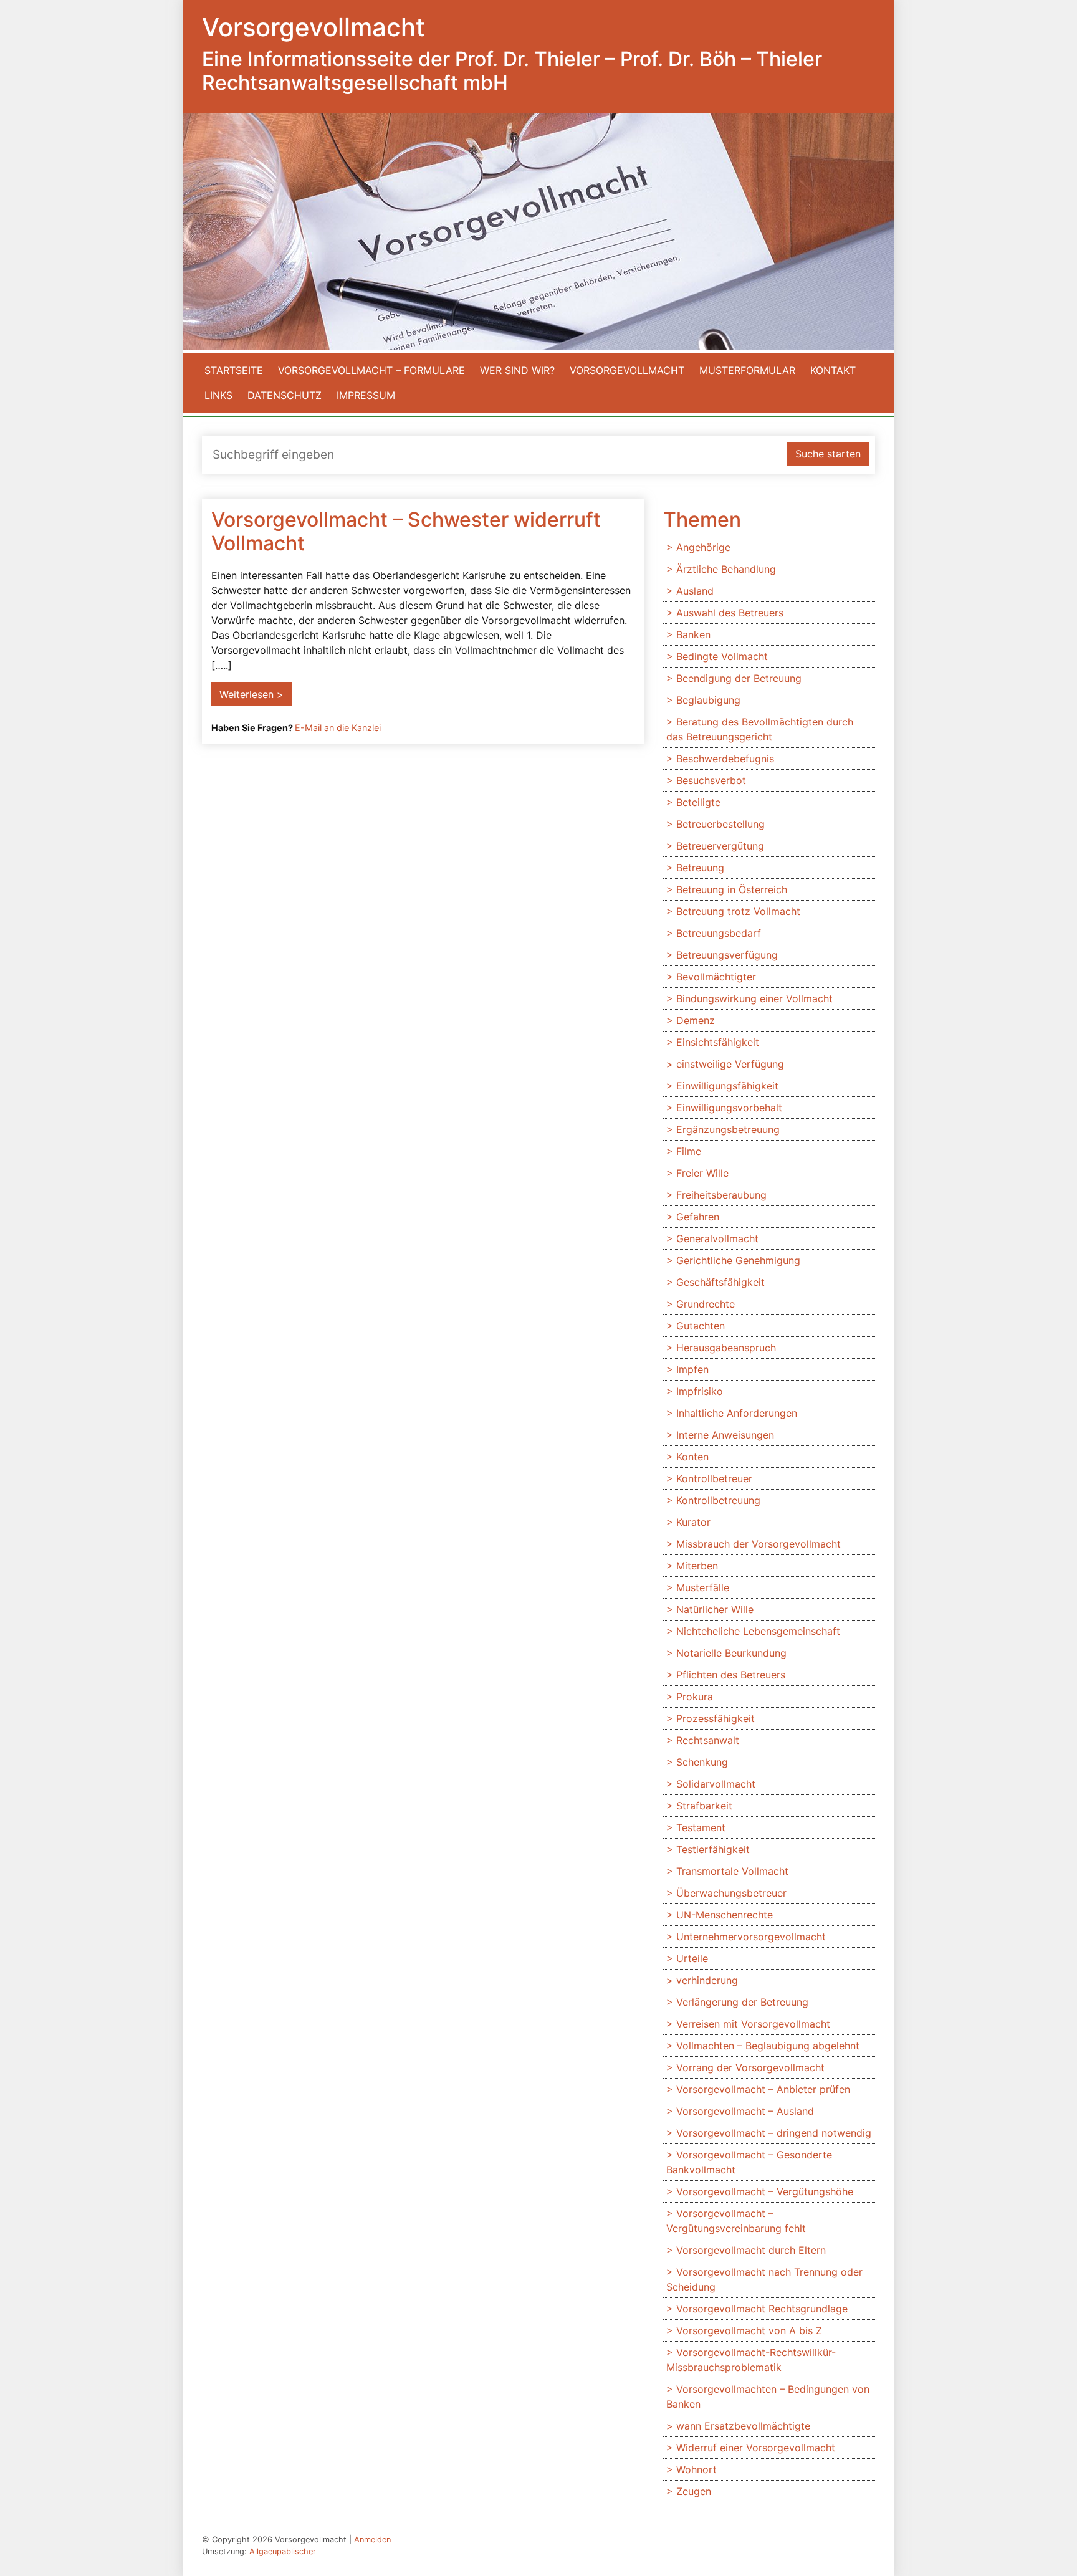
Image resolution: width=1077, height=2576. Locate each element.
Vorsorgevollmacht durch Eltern (751, 2250)
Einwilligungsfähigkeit (727, 1086)
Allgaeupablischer (283, 2551)
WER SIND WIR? (517, 370)
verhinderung (707, 1980)
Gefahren (698, 1217)
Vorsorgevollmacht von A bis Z (749, 2330)
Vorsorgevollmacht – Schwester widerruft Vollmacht (406, 531)
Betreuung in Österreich (732, 889)
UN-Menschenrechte (725, 1915)
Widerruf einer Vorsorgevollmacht (756, 2448)
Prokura (695, 1697)
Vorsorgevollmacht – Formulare (371, 370)
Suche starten (828, 454)
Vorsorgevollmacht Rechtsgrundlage (762, 2309)
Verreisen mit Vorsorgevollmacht (753, 2024)
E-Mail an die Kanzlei (338, 728)
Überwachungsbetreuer (731, 1893)
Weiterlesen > (251, 694)
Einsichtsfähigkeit (718, 1042)
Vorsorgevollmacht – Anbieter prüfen (763, 2089)
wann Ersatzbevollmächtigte (743, 2426)
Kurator (693, 1522)
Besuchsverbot (711, 780)
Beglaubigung (708, 700)
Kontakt (833, 370)
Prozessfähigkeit (716, 1718)
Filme (689, 1151)
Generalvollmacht (717, 1238)
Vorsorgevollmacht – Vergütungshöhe (765, 2191)
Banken (693, 634)
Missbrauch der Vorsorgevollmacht (759, 1544)
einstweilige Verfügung (730, 1064)
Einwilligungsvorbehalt (729, 1108)
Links (218, 395)
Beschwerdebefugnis (725, 759)
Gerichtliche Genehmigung (738, 1260)
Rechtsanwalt (708, 1740)
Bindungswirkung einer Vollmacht (754, 998)
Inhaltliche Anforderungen (737, 1413)
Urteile (692, 1958)
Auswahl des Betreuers (730, 613)
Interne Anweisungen (725, 1435)
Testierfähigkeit (713, 1849)
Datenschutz (285, 395)
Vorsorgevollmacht (627, 370)
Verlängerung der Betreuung (742, 2002)
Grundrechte (706, 1304)
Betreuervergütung (720, 846)
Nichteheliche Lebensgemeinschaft (758, 1631)
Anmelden (372, 2540)
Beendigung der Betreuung (739, 678)
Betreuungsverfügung (727, 955)
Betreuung (700, 868)
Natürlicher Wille (715, 1609)
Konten (692, 1457)
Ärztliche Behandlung (726, 569)
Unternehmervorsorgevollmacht (751, 1937)
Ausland (695, 591)
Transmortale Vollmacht (732, 1871)
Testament (701, 1827)
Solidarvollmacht (716, 1784)
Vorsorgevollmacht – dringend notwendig (774, 2133)
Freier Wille (702, 1173)
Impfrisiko (700, 1391)
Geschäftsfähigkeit (720, 1282)
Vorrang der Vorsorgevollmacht (750, 2067)
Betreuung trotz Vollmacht (738, 911)
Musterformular (747, 370)
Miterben (697, 1566)
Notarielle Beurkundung (731, 1653)
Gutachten (701, 1326)
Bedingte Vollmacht (722, 656)
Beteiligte (698, 802)
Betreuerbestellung (720, 824)
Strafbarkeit (704, 1806)
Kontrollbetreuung (718, 1500)
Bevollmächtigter (716, 977)
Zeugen (694, 2491)
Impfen (692, 1369)
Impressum (366, 395)
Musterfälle (703, 1587)
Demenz (696, 1020)
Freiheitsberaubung (721, 1195)
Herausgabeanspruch (726, 1348)
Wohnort (696, 2469)
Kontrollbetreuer (714, 1478)
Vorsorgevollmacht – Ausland (745, 2111)
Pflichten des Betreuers (731, 1675)
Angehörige (703, 547)
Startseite (234, 370)
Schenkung (702, 1762)
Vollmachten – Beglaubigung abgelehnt (768, 2046)
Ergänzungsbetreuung (728, 1129)
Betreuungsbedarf (719, 933)
